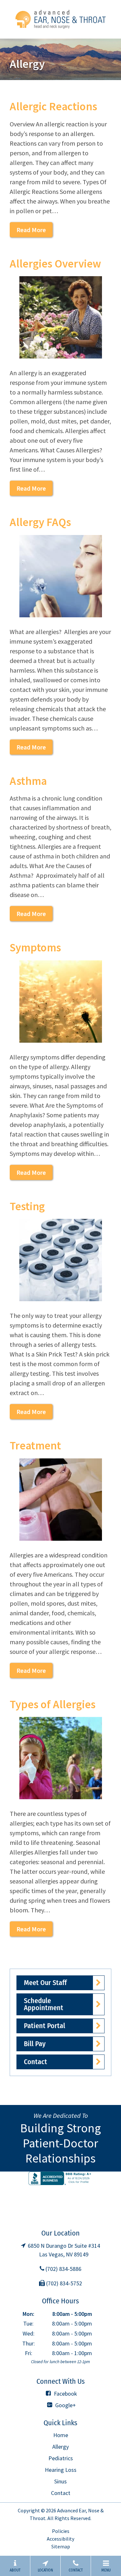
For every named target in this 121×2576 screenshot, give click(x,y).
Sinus (60, 2481)
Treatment (35, 1446)
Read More (31, 230)
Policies (61, 2531)
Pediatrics (61, 2458)
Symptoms (35, 948)
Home (61, 2435)
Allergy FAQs (40, 522)
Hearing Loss (61, 2470)
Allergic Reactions (53, 106)
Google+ (65, 2405)
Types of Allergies (53, 1704)
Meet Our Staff (45, 1983)
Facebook (65, 2394)
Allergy (60, 2447)
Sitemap (61, 2546)
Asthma (28, 781)
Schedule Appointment (44, 2004)
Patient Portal (45, 2026)
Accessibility (60, 2539)
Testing (27, 1206)
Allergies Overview (55, 264)
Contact (35, 2062)
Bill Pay (35, 2044)
